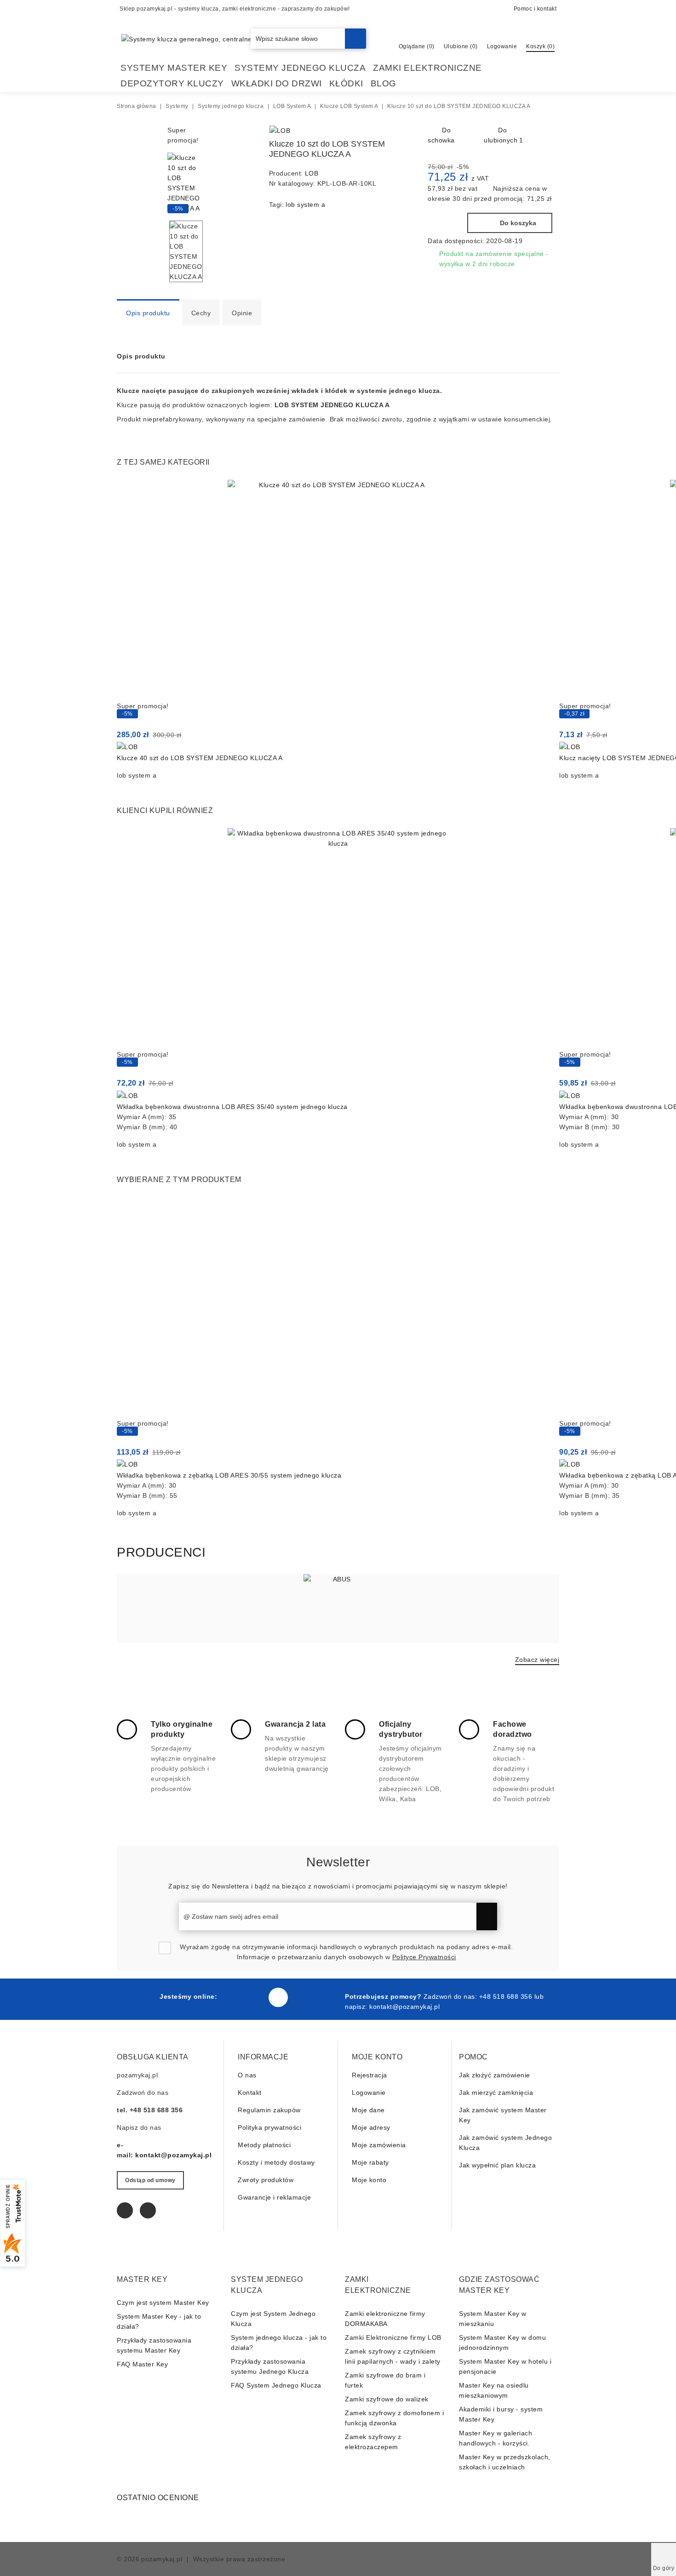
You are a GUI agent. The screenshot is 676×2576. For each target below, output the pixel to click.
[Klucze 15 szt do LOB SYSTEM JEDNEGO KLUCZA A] (400, 132)
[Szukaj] (355, 39)
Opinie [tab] (242, 313)
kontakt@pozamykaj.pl (404, 2007)
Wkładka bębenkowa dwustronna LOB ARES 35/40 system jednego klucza (232, 1107)
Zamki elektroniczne (427, 68)
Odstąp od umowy (150, 2180)
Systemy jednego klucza (300, 68)
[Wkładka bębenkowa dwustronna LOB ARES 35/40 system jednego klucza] (338, 939)
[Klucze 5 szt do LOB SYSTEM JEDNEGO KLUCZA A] (385, 132)
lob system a (305, 205)
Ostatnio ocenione (158, 2498)
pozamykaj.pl (162, 2559)
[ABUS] (338, 1609)
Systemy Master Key (174, 68)
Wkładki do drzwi (277, 83)
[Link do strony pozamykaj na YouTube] (148, 2210)
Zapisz (487, 1916)
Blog (384, 83)
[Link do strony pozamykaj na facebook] (278, 1997)
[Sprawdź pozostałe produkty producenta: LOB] (280, 131)
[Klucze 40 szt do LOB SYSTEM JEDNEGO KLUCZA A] (338, 590)
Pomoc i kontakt (535, 9)
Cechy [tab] (201, 313)
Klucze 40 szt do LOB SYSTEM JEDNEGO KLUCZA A (200, 758)
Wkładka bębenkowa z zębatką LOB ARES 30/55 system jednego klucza (229, 1475)
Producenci (161, 1552)
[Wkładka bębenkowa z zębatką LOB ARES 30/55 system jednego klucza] (338, 1308)
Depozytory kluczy (172, 83)
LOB (312, 173)
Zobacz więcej (537, 1660)
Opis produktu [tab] (148, 313)
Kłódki (346, 83)
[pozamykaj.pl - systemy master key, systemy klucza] (242, 38)
